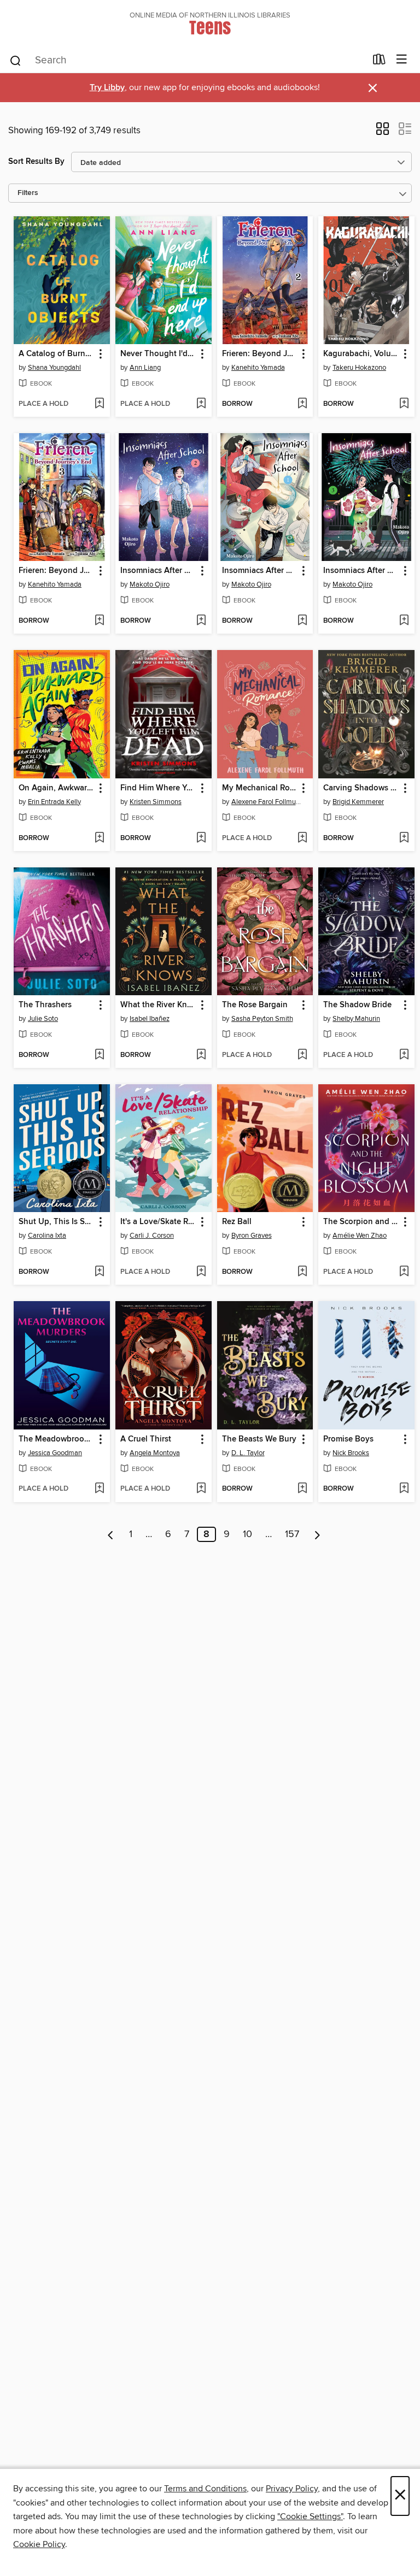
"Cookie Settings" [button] (310, 2516)
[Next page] (317, 1534)
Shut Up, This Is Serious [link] (57, 1222)
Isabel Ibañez (150, 1019)
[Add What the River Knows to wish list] (201, 1055)
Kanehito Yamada (258, 368)
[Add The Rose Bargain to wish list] (302, 1055)
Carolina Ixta (47, 1236)
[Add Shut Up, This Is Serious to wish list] (99, 1272)
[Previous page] (111, 1534)
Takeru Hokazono (359, 368)
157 (292, 1534)
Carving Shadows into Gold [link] (361, 788)
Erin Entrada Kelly (54, 802)
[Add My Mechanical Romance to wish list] (302, 838)
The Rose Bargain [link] (255, 1005)
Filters (28, 193)
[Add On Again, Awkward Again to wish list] (99, 838)
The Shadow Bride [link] (357, 1005)
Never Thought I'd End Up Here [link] (158, 354)
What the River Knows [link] (158, 1005)
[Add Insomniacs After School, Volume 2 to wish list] (201, 621)
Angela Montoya (155, 1453)
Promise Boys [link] (348, 1439)
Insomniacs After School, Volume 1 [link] (260, 571)
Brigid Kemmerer (358, 802)
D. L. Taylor (248, 1453)
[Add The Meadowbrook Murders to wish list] (99, 1489)
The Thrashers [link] (45, 1005)
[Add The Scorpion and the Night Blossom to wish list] (404, 1272)
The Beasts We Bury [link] (259, 1439)
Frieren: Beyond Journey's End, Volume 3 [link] (57, 571)
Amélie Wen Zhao (360, 1236)
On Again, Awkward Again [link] (57, 788)
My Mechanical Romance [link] (260, 788)
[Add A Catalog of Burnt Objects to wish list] (99, 404)
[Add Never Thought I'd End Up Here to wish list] (201, 404)
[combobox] (187, 61)
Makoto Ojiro (150, 584)
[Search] (16, 60)
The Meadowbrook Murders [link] (57, 1439)
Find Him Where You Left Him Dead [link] (158, 788)
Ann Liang (145, 368)
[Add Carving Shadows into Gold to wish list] (404, 838)
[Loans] (379, 62)
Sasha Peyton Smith (262, 1019)
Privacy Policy (292, 2489)
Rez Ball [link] (237, 1222)
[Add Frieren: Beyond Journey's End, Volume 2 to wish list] (302, 404)
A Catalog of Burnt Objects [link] (57, 354)
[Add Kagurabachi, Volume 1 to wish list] (404, 404)
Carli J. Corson (152, 1236)
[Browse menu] (402, 60)
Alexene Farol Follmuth (267, 802)
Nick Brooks (351, 1453)
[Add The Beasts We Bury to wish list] (302, 1489)
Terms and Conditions (205, 2489)
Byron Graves (252, 1236)
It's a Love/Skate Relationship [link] (158, 1222)
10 (247, 1534)
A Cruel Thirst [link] (146, 1439)
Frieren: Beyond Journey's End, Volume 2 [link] (260, 354)
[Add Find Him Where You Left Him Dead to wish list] (201, 838)
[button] (383, 132)
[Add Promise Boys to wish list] (404, 1489)
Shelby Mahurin (356, 1019)
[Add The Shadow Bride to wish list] (404, 1055)
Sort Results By (36, 161)
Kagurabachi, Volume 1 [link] (361, 354)
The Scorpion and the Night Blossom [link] (361, 1222)
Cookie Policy (39, 2544)
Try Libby (107, 88)
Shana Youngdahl (54, 368)
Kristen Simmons (156, 802)
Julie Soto (43, 1019)
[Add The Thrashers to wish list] (99, 1055)
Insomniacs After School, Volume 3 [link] (361, 571)
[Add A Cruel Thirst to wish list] (201, 1489)
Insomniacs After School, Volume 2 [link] (158, 571)
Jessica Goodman (55, 1453)
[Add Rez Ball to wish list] (302, 1272)
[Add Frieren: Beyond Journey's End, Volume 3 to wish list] (99, 621)
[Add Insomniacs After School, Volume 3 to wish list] (404, 621)
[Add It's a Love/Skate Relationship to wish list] (201, 1272)
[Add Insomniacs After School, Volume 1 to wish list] (302, 621)
